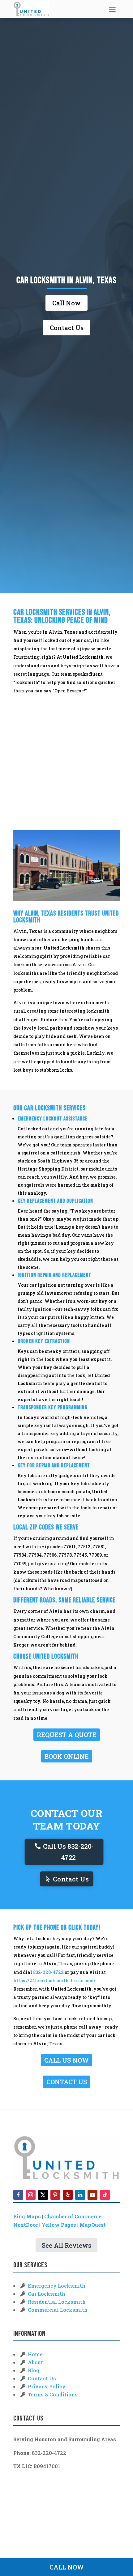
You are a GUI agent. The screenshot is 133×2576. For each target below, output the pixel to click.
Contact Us (67, 328)
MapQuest (93, 2225)
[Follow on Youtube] (92, 2195)
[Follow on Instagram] (31, 2195)
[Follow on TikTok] (105, 2195)
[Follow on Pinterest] (55, 2195)
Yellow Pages (59, 2225)
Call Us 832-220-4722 (68, 1852)
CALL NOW (67, 2567)
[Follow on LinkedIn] (80, 2195)
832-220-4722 (48, 1972)
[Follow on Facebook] (18, 2195)
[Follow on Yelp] (68, 2195)
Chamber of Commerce (73, 2216)
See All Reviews (66, 2245)
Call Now (66, 303)
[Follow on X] (43, 2195)
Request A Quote (67, 1735)
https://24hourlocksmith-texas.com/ (54, 1981)
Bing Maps (27, 2216)
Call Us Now (66, 2060)
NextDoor (26, 2225)
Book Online (67, 1756)
